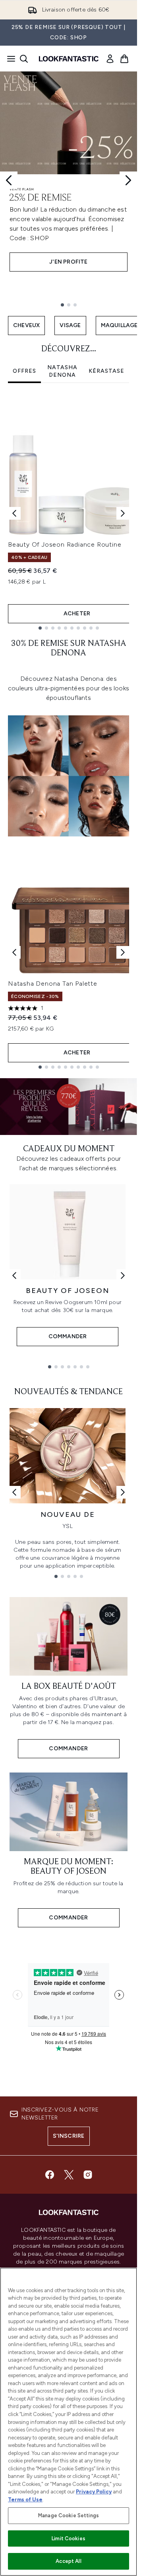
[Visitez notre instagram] (88, 2175)
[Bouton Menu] (9, 59)
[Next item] (123, 513)
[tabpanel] (69, 513)
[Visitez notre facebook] (50, 2175)
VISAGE (70, 325)
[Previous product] (14, 952)
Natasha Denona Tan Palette (53, 984)
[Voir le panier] (124, 59)
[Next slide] (128, 180)
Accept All (68, 2561)
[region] (69, 2422)
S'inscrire (69, 2136)
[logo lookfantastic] (69, 59)
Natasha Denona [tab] (62, 371)
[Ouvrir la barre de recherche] (24, 59)
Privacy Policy (94, 2492)
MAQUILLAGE (119, 325)
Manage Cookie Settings (69, 2515)
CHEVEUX (26, 325)
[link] (110, 59)
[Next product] (123, 952)
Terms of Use (25, 2500)
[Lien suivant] (123, 1275)
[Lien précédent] (14, 1275)
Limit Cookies (69, 2538)
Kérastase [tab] (106, 371)
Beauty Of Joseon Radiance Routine (65, 544)
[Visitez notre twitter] (69, 2175)
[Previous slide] (9, 180)
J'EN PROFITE (68, 262)
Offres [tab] (24, 371)
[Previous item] (14, 513)
